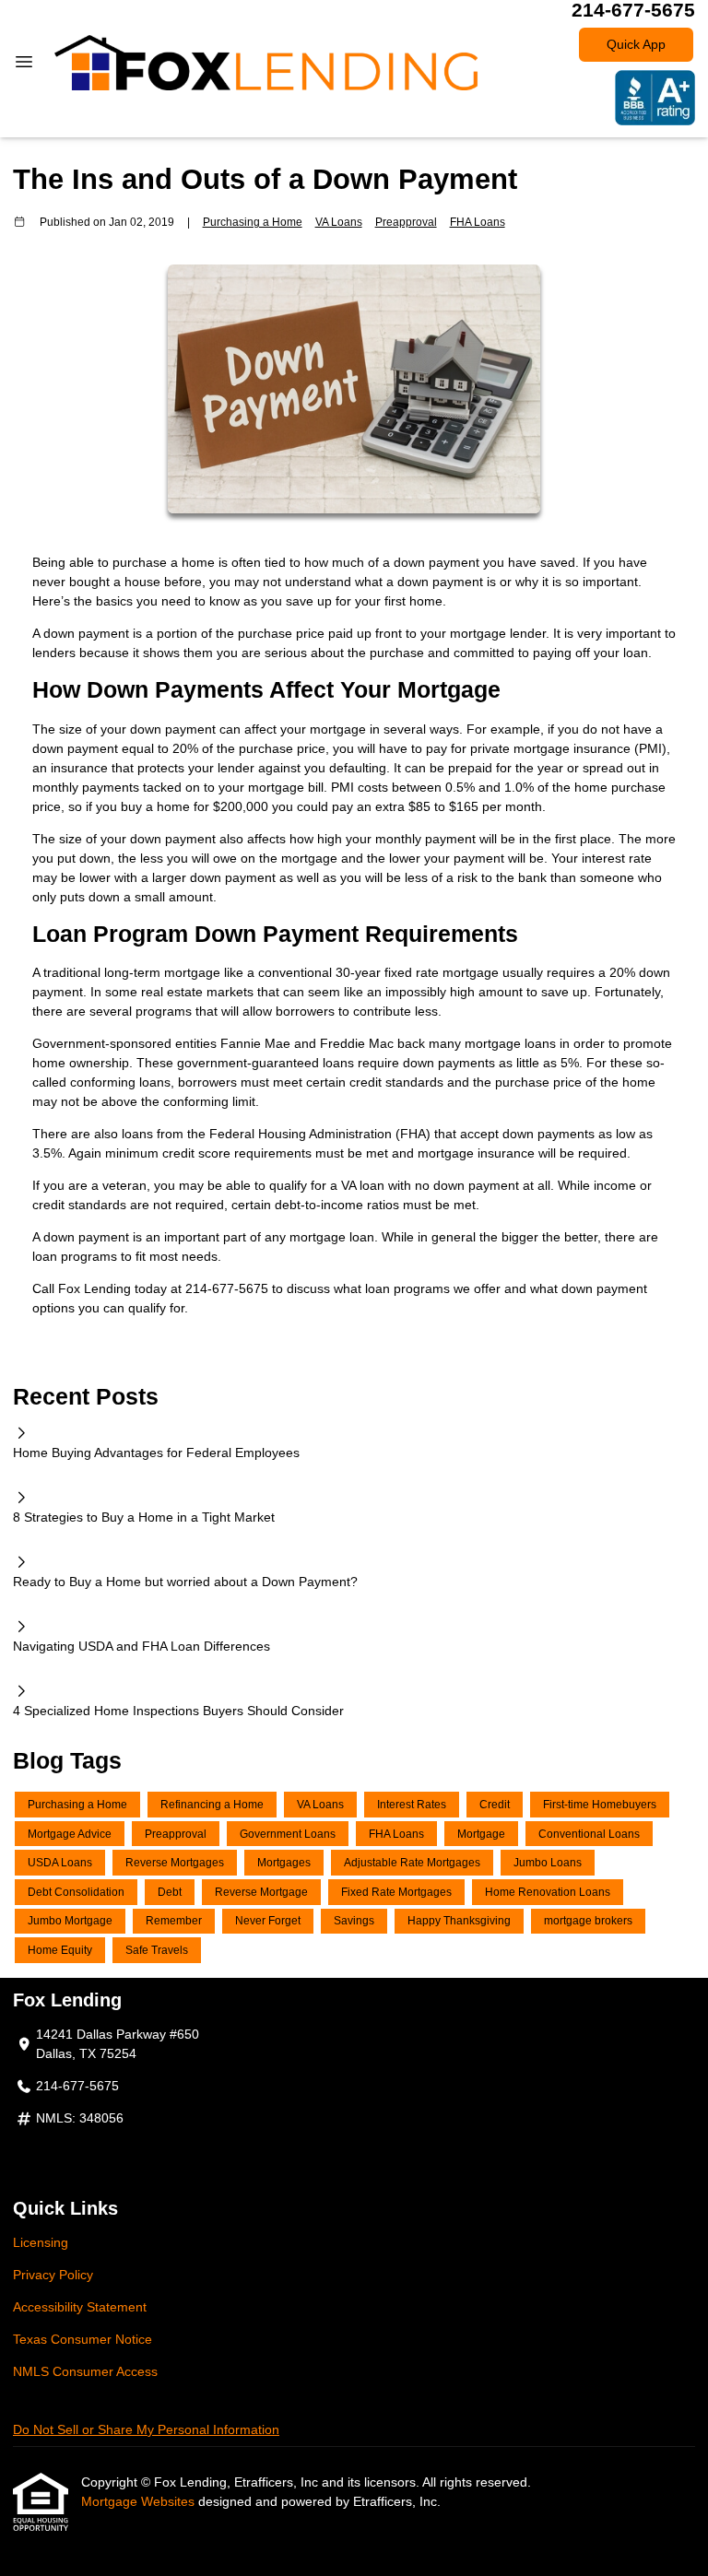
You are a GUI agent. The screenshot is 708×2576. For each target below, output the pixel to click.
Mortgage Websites (140, 2501)
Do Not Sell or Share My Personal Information (146, 2429)
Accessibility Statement (80, 2307)
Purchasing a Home (253, 222)
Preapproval (406, 222)
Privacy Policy (53, 2275)
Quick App (636, 44)
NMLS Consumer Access (85, 2371)
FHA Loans (478, 222)
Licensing (41, 2242)
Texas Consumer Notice (83, 2339)
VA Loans (339, 222)
